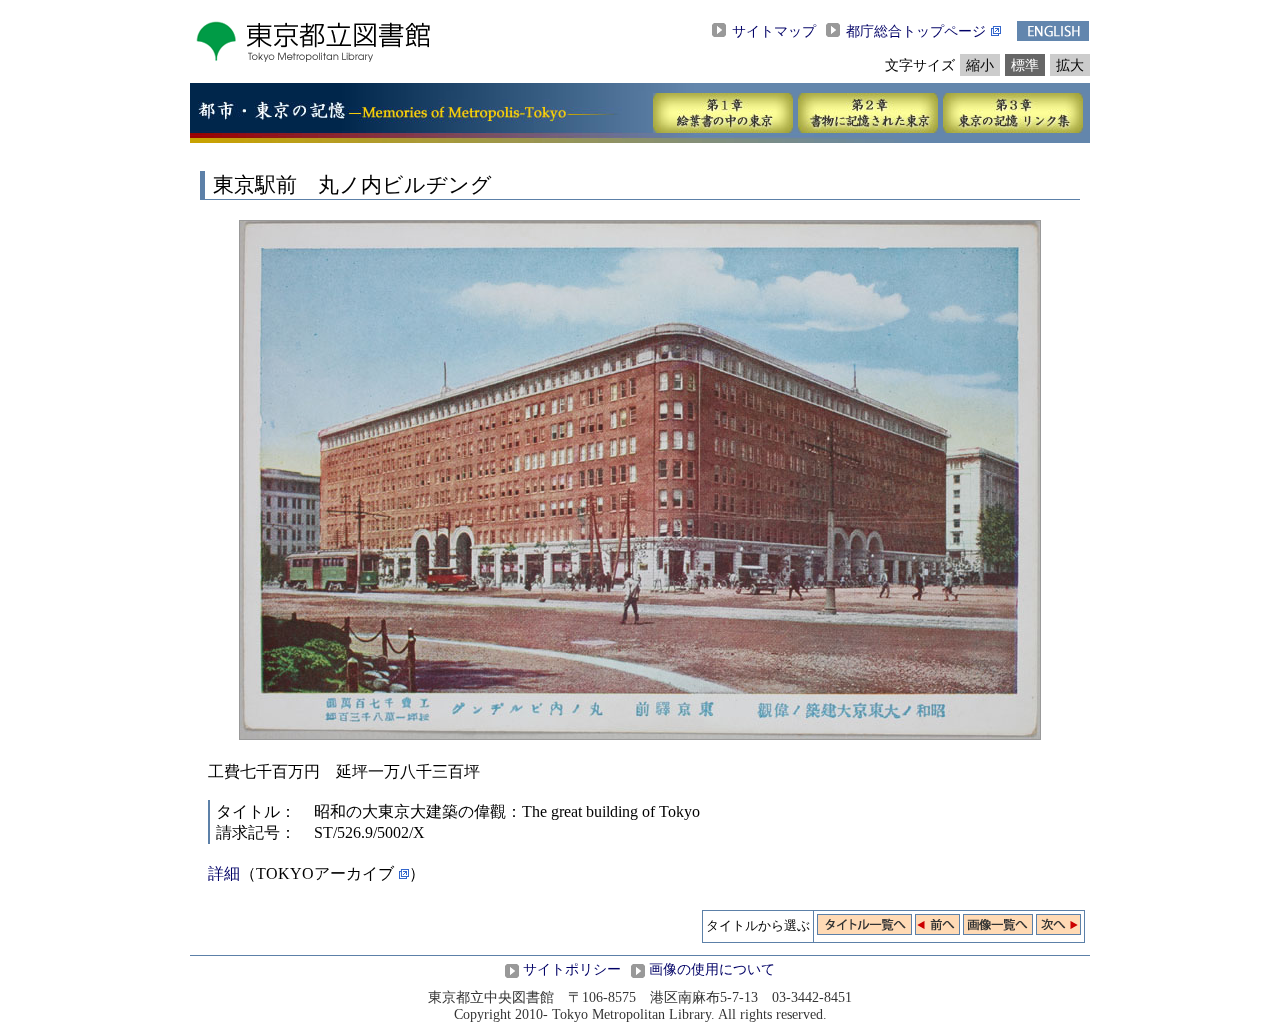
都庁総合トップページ (916, 31)
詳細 (224, 873)
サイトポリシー (572, 969)
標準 (1025, 65)
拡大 (1070, 65)
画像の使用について (712, 969)
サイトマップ (774, 31)
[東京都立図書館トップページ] (312, 57)
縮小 (980, 65)
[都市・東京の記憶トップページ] (271, 114)
